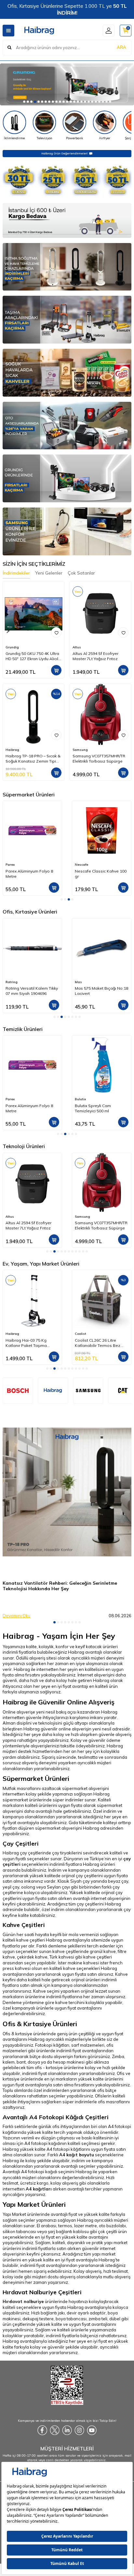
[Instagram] (79, 2430)
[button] (24, 102)
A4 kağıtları (39, 2189)
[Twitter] (55, 2430)
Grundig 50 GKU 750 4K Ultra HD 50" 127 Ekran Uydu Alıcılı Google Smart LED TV (32, 656)
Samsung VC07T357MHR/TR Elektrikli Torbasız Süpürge (99, 759)
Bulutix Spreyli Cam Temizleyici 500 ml (24, 1108)
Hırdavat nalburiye (23, 2301)
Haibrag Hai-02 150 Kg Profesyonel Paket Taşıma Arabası (101, 1343)
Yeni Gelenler (49, 573)
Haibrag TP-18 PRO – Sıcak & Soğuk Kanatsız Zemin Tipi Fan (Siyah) (33, 759)
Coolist (13, 1334)
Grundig (12, 647)
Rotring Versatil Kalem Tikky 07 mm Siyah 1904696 (32, 991)
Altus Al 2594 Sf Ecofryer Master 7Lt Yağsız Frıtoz (95, 656)
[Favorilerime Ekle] (56, 632)
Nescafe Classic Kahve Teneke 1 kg (97, 874)
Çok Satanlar (81, 573)
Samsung (80, 750)
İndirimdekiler (16, 573)
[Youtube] (92, 2430)
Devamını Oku (16, 1616)
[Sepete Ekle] (56, 670)
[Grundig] (67, 84)
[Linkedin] (67, 2430)
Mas (78, 982)
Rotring (12, 982)
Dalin (80, 1099)
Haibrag (12, 750)
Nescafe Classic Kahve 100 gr (31, 874)
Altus (77, 647)
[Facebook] (42, 2430)
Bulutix (12, 1099)
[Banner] (88, 1390)
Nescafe (12, 865)
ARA (121, 47)
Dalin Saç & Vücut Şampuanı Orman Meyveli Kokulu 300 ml (102, 1108)
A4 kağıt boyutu (77, 2155)
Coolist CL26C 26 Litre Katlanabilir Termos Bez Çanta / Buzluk (30, 1343)
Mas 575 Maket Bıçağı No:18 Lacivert (101, 991)
